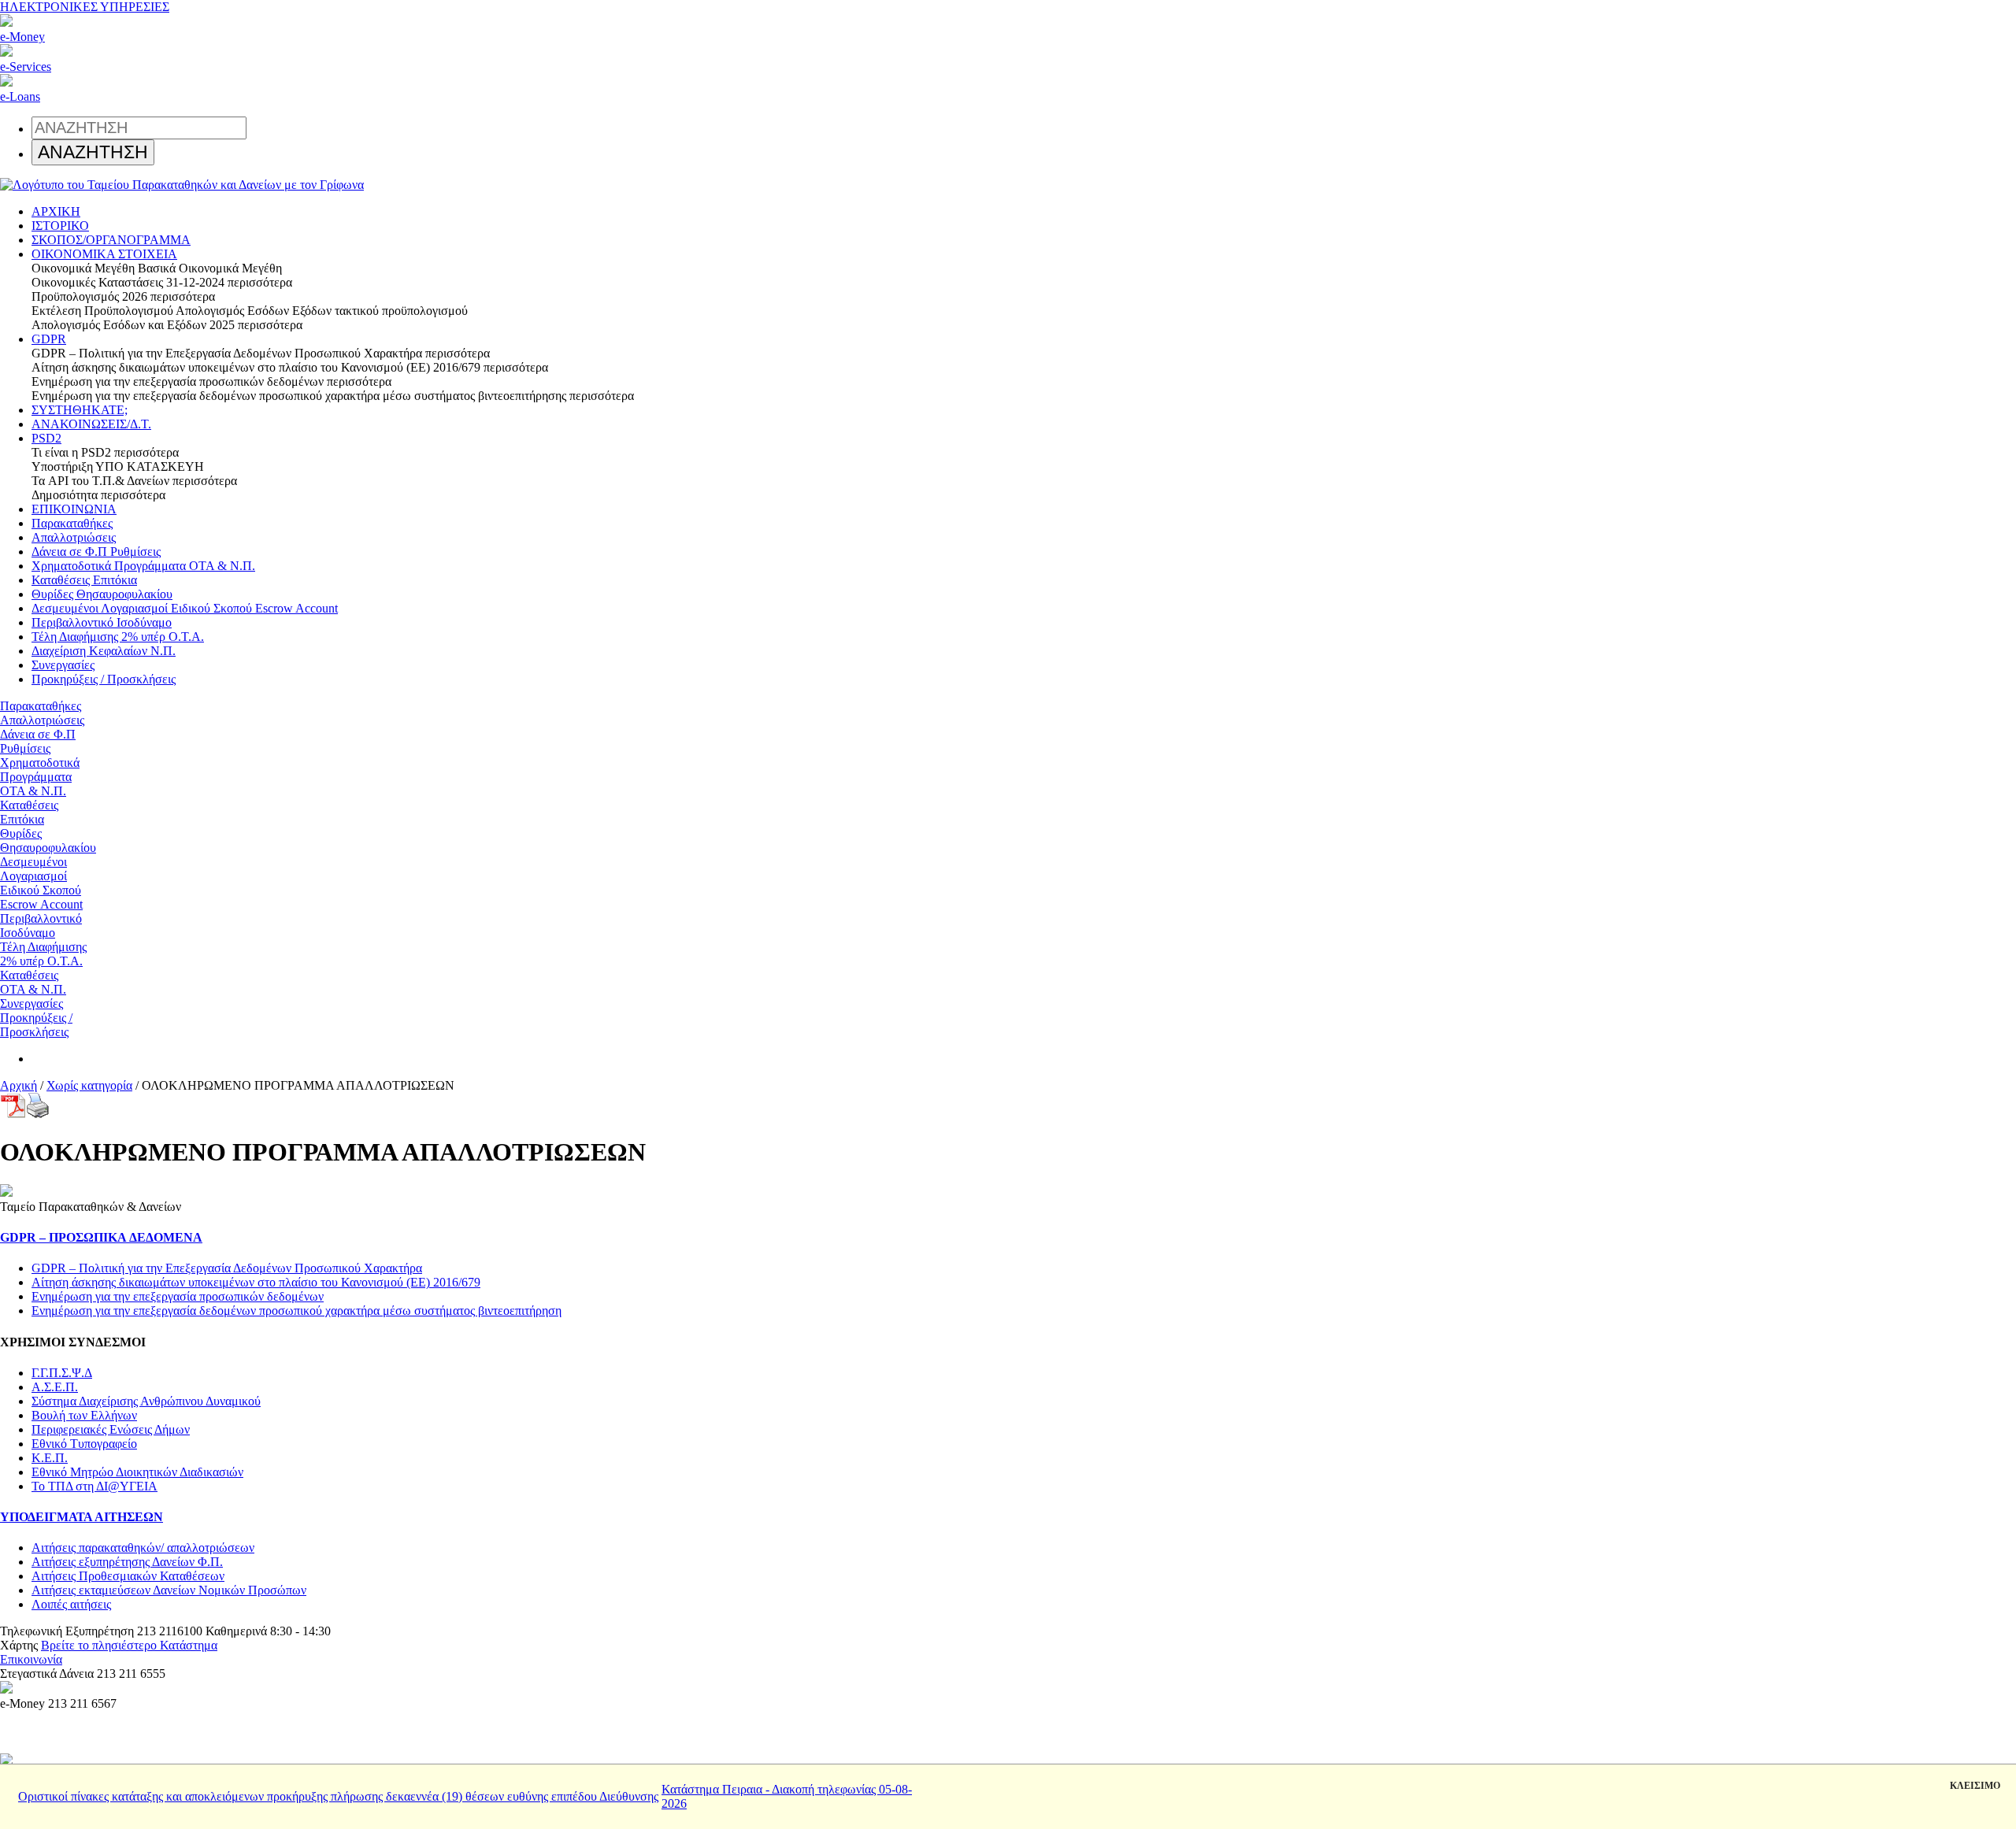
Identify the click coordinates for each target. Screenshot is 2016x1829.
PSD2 (46, 438)
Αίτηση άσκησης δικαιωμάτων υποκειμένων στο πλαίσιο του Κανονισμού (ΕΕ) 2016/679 (256, 1282)
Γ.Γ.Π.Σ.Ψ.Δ (62, 1373)
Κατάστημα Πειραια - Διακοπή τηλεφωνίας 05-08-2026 (787, 1796)
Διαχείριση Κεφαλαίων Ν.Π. (104, 651)
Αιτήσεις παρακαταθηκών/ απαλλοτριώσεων (143, 1548)
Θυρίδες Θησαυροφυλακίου (102, 594)
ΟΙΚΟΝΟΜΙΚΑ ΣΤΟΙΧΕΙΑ (104, 254)
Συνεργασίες (63, 665)
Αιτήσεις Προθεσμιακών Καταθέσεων (128, 1576)
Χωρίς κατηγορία (89, 1085)
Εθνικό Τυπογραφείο (84, 1444)
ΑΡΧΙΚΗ (56, 211)
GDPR (49, 339)
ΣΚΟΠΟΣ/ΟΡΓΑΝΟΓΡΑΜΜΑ (111, 240)
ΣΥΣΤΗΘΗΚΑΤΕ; (80, 410)
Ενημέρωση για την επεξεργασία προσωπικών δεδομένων (178, 1296)
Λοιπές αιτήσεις (71, 1604)
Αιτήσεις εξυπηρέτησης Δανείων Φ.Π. (127, 1562)
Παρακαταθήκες (72, 523)
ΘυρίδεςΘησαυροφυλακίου (48, 840)
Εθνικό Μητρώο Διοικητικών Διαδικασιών (137, 1472)
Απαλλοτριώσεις (74, 537)
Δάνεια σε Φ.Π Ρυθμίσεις (96, 552)
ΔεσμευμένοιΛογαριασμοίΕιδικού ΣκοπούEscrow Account (41, 883)
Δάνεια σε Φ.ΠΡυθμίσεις (38, 741)
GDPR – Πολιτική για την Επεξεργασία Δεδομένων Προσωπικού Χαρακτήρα (227, 1268)
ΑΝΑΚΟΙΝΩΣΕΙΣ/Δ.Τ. (91, 424)
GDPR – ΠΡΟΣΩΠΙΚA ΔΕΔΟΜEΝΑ (101, 1237)
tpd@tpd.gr (94, 1659)
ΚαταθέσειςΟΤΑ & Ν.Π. (33, 982)
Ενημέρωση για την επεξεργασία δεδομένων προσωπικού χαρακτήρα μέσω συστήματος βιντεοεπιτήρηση (296, 1311)
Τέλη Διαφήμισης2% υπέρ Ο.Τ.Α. (43, 954)
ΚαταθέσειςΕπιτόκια (29, 812)
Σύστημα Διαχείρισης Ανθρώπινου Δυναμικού (146, 1401)
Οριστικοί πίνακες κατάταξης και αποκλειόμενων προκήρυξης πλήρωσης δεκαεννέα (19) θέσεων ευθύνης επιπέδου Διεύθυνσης (338, 1796)
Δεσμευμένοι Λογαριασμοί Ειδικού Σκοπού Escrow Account (185, 608)
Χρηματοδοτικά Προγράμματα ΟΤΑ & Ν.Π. (143, 566)
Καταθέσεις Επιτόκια (84, 580)
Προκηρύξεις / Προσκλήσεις (104, 679)
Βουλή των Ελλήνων (84, 1415)
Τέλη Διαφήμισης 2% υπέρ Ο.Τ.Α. (118, 637)
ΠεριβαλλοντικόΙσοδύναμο (41, 926)
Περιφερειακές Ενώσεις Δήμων (111, 1429)
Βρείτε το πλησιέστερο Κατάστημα (129, 1645)
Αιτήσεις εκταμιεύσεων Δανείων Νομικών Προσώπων (169, 1590)
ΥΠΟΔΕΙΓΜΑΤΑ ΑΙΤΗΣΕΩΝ (82, 1517)
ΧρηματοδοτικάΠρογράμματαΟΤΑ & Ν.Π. (40, 777)
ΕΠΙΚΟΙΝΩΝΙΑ (74, 509)
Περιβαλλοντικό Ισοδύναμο (102, 622)
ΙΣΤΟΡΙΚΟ (60, 226)
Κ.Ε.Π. (50, 1458)
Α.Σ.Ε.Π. (55, 1387)
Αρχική (19, 1085)
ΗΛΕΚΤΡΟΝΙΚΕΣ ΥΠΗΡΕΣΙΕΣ (85, 7)
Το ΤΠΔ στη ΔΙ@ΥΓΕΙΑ (94, 1486)
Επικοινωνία (31, 1659)
